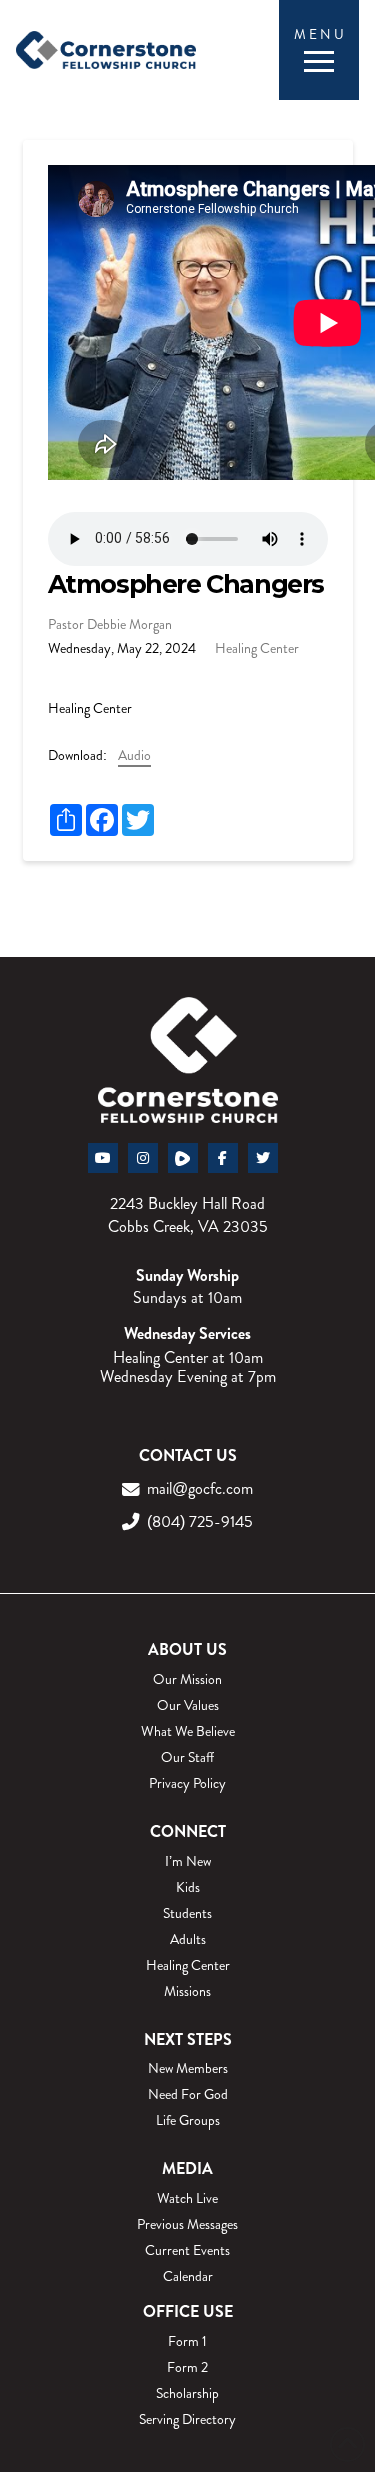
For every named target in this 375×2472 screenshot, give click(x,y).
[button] (318, 50)
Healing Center (257, 648)
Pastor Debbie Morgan (110, 624)
